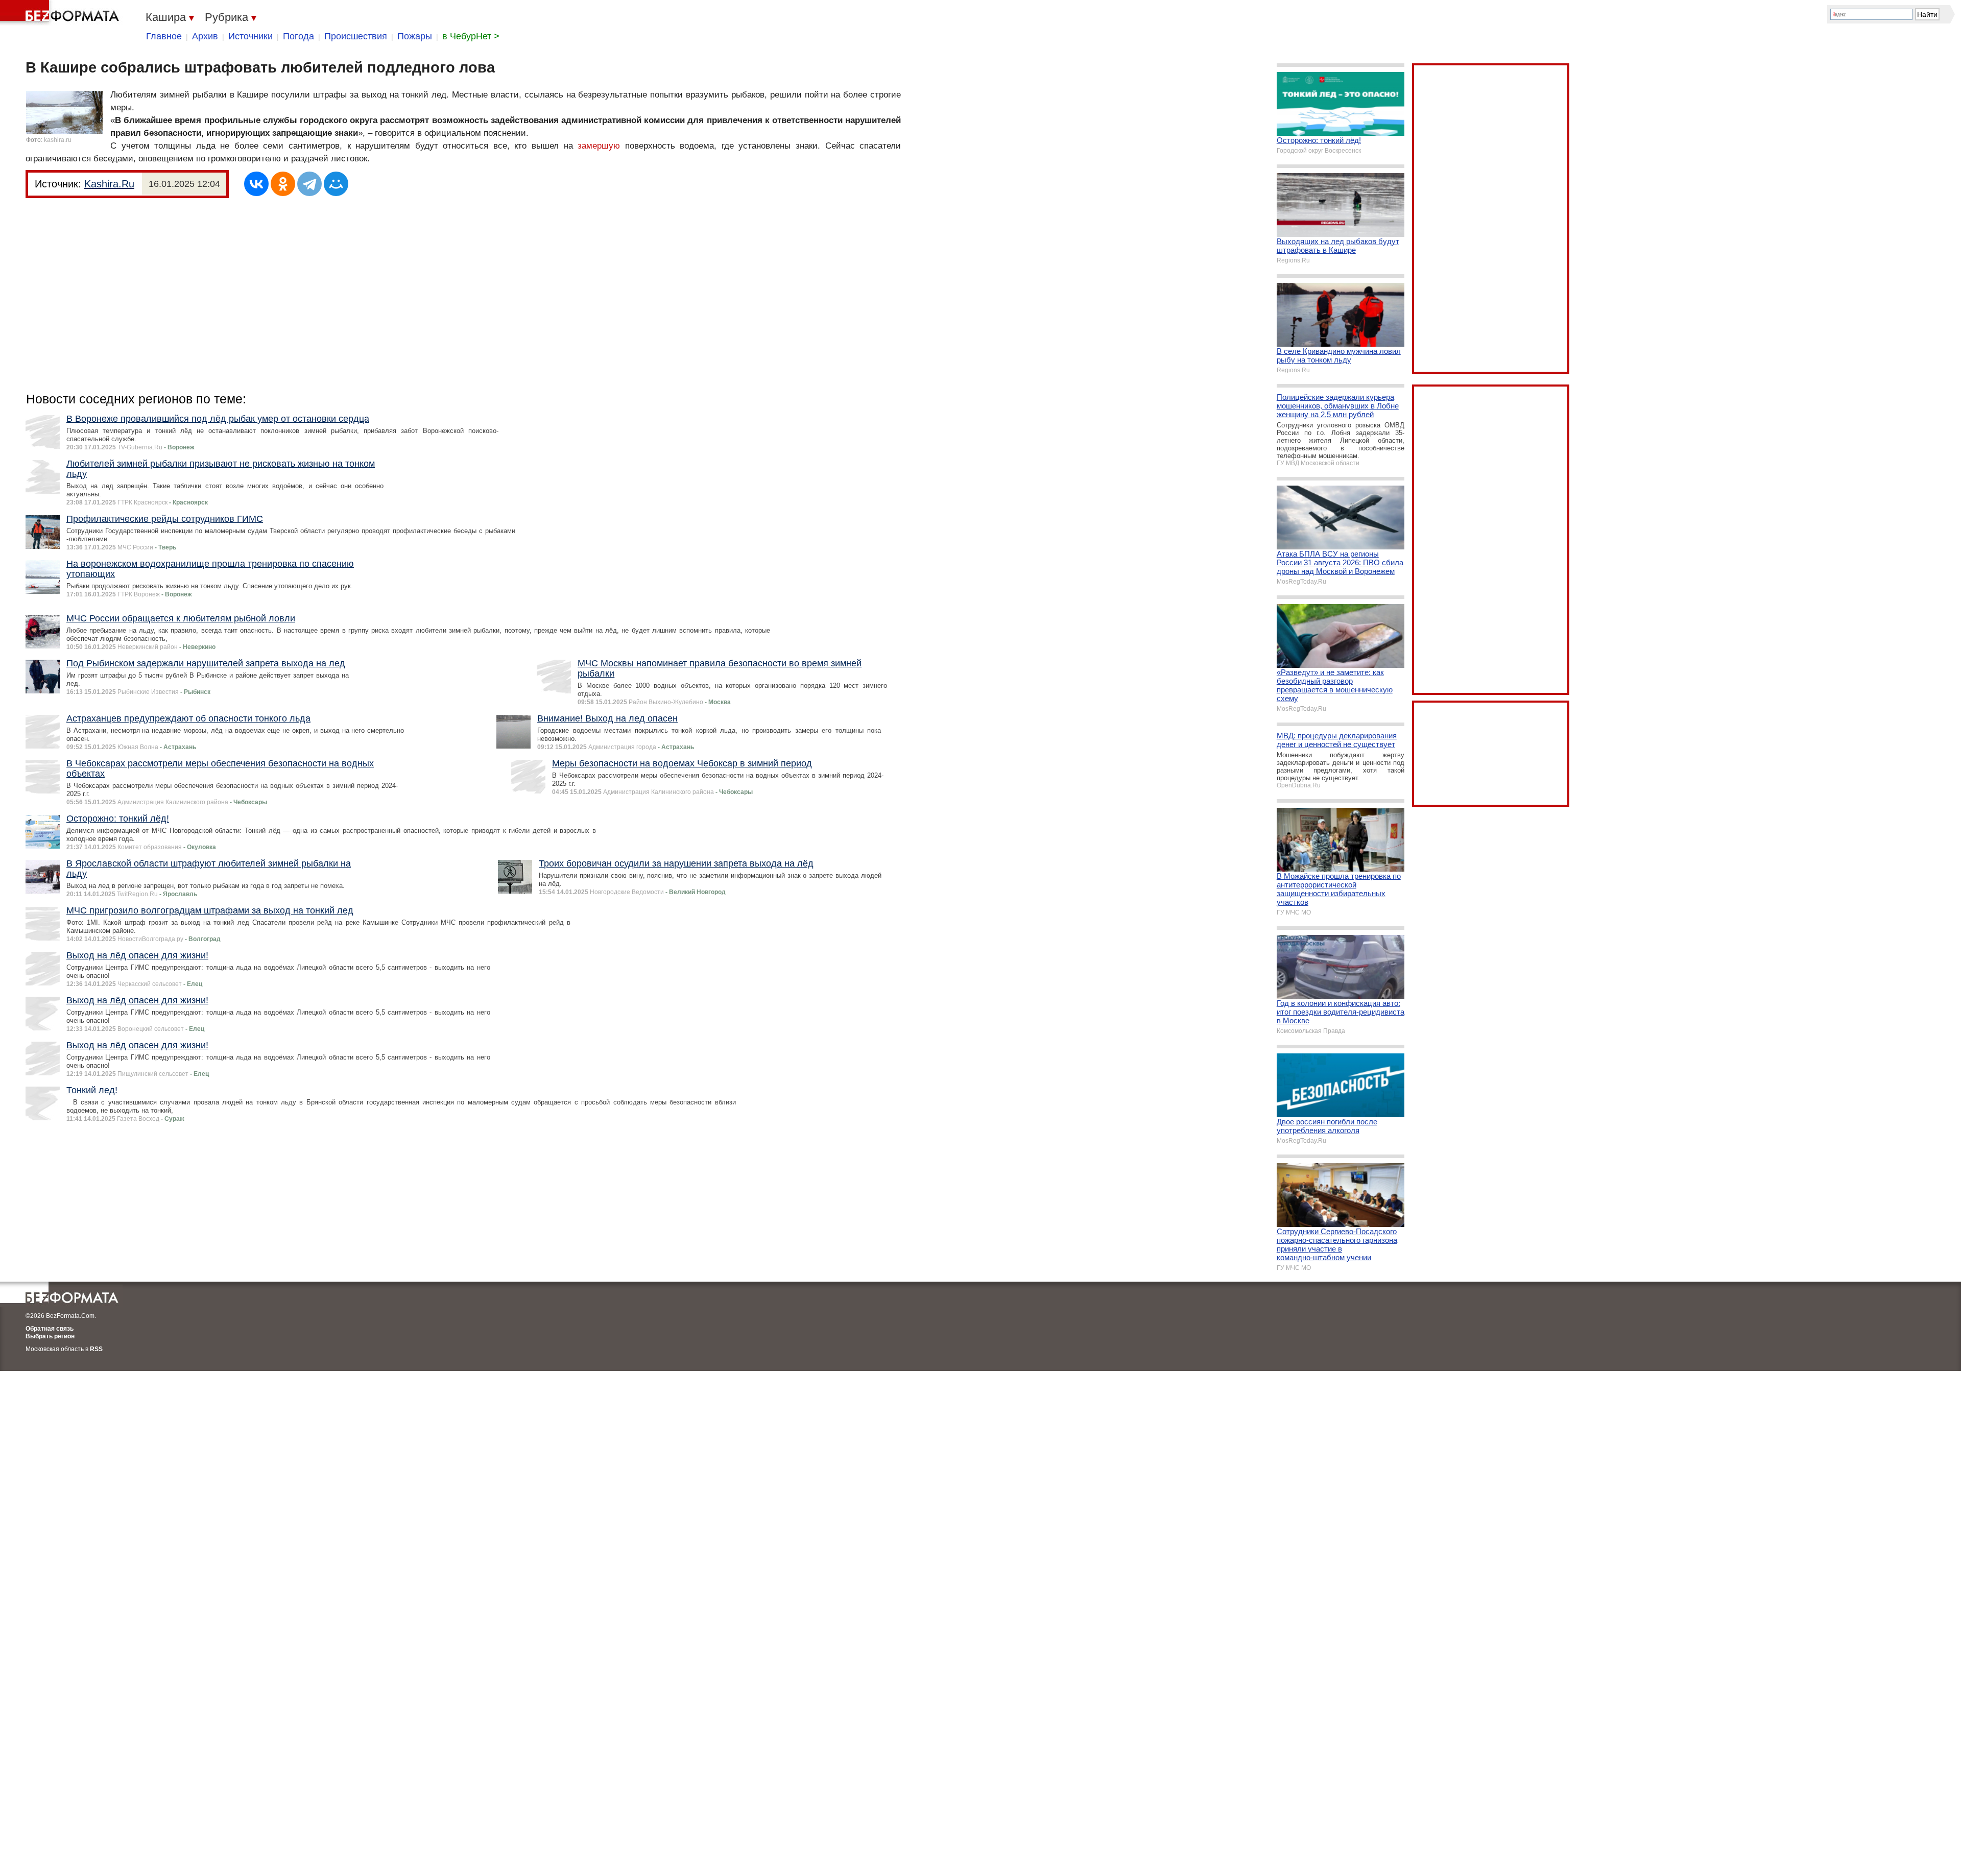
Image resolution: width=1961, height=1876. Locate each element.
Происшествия (356, 36)
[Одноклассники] (283, 184)
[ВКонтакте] (256, 184)
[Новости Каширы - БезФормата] (61, 13)
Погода (298, 36)
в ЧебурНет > (471, 36)
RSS (96, 1349)
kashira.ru (58, 140)
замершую (599, 146)
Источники (250, 36)
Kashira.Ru (109, 184)
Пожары (415, 36)
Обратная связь (50, 1329)
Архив (205, 36)
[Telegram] (309, 184)
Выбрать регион (50, 1336)
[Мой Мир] (336, 184)
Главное (164, 36)
